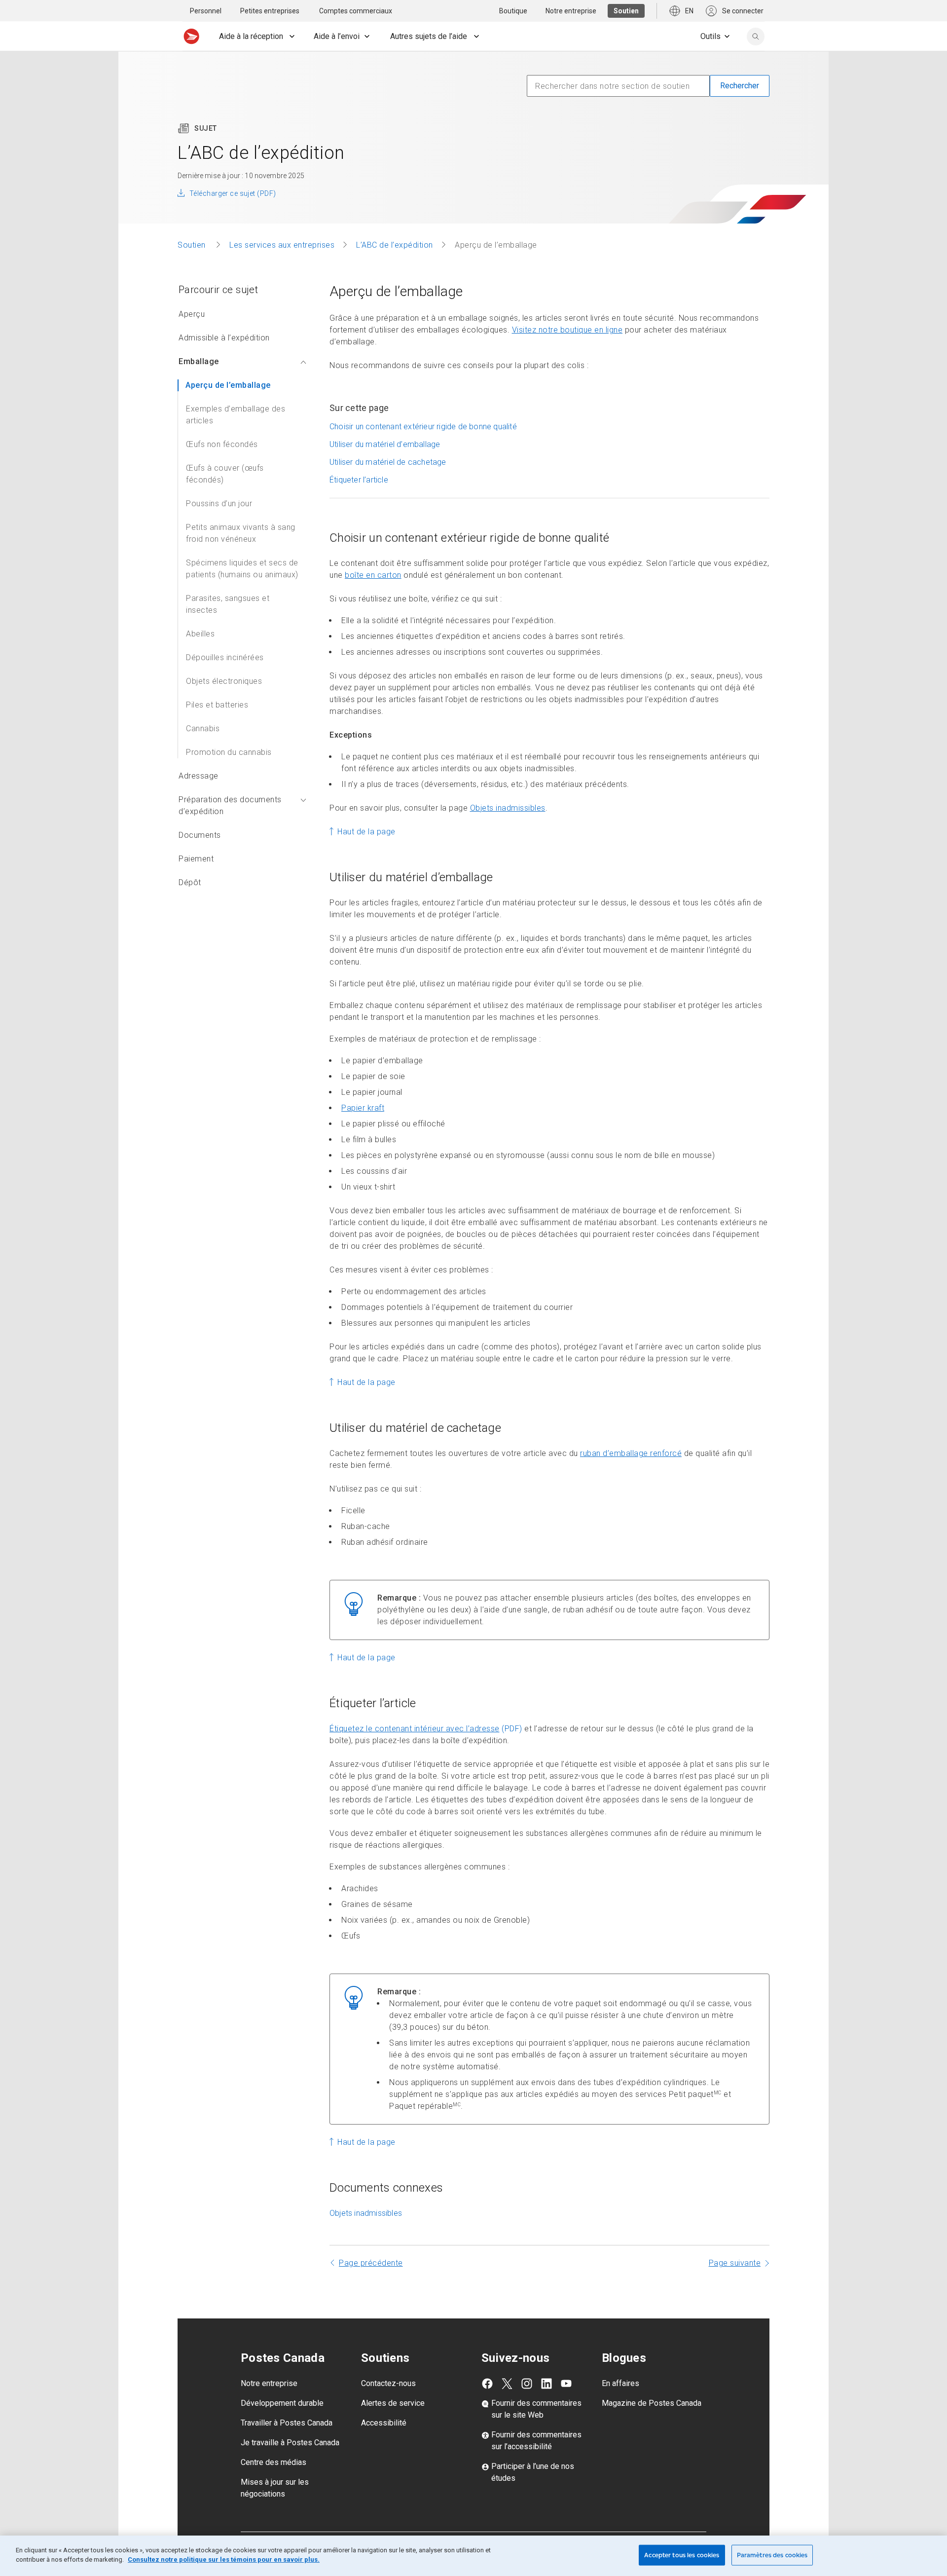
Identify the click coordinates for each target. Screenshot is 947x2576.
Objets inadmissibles (508, 808)
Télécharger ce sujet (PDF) (233, 193)
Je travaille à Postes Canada (290, 2443)
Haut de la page (366, 832)
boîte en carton (373, 575)
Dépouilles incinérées (225, 657)
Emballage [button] (199, 361)
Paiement (196, 859)
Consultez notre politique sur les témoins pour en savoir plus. (224, 2559)
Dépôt (190, 882)
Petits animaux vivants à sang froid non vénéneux (241, 533)
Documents (200, 835)
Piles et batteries (217, 705)
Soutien (193, 245)
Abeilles (200, 634)
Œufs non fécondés (222, 444)
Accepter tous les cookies (682, 2555)
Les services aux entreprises (282, 245)
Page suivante (735, 2263)
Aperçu (192, 314)
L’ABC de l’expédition (395, 245)
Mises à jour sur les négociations (275, 2488)
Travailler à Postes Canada (287, 2423)
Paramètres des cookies (772, 2555)
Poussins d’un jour (219, 504)
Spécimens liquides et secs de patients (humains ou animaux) (242, 569)
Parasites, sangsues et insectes (228, 604)
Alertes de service (393, 2403)
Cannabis (203, 728)
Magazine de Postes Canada (652, 2403)
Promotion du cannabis (229, 752)
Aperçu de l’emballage (228, 385)
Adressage (199, 776)
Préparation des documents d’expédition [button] (230, 805)
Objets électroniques (224, 681)
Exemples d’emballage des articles (236, 415)
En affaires (620, 2383)
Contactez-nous (388, 2383)
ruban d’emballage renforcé (631, 1453)
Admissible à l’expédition (224, 338)
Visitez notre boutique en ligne (567, 330)
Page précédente (371, 2263)
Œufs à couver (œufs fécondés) (225, 474)
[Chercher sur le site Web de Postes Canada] (756, 37)
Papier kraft (363, 1108)
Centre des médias (273, 2462)
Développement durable (282, 2403)
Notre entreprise (269, 2383)
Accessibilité (384, 2423)
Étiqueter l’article (359, 480)
